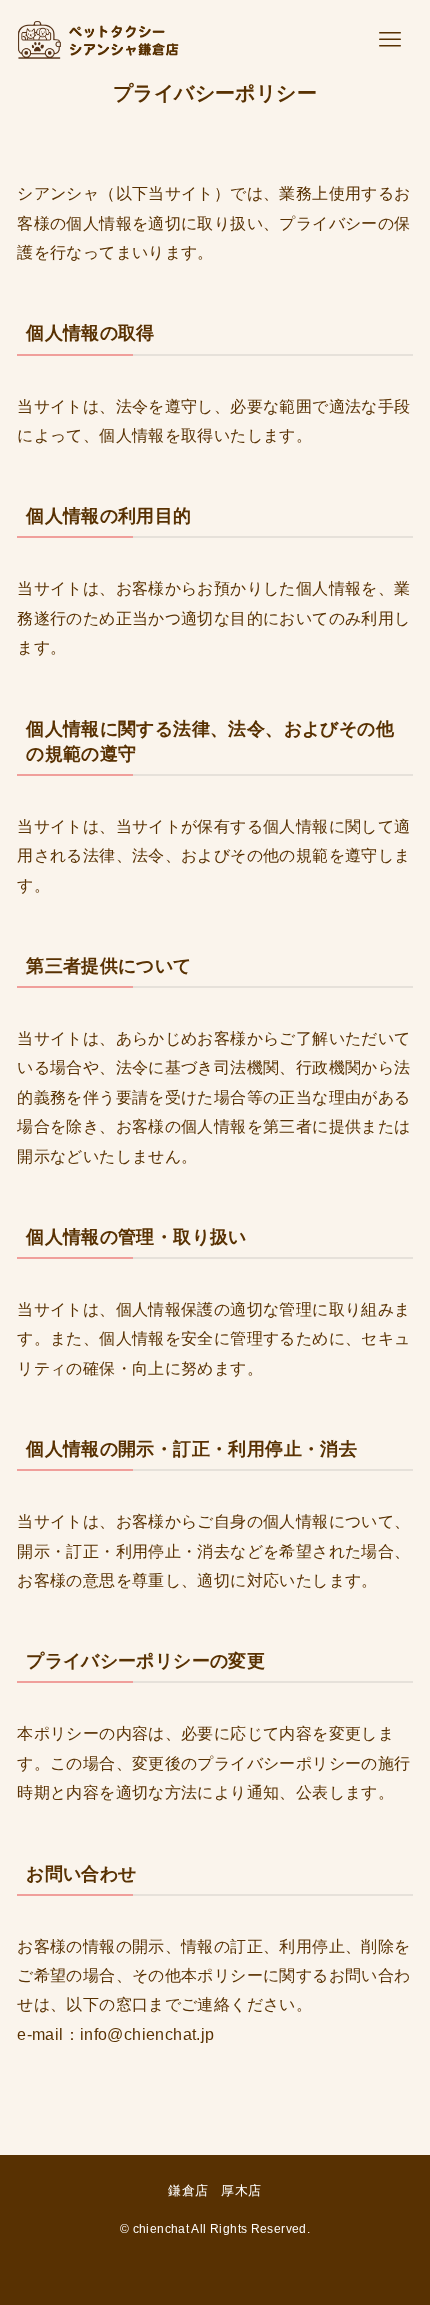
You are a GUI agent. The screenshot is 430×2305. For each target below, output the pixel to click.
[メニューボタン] (390, 40)
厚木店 (241, 2190)
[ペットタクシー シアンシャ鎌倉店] (94, 40)
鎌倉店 (188, 2190)
